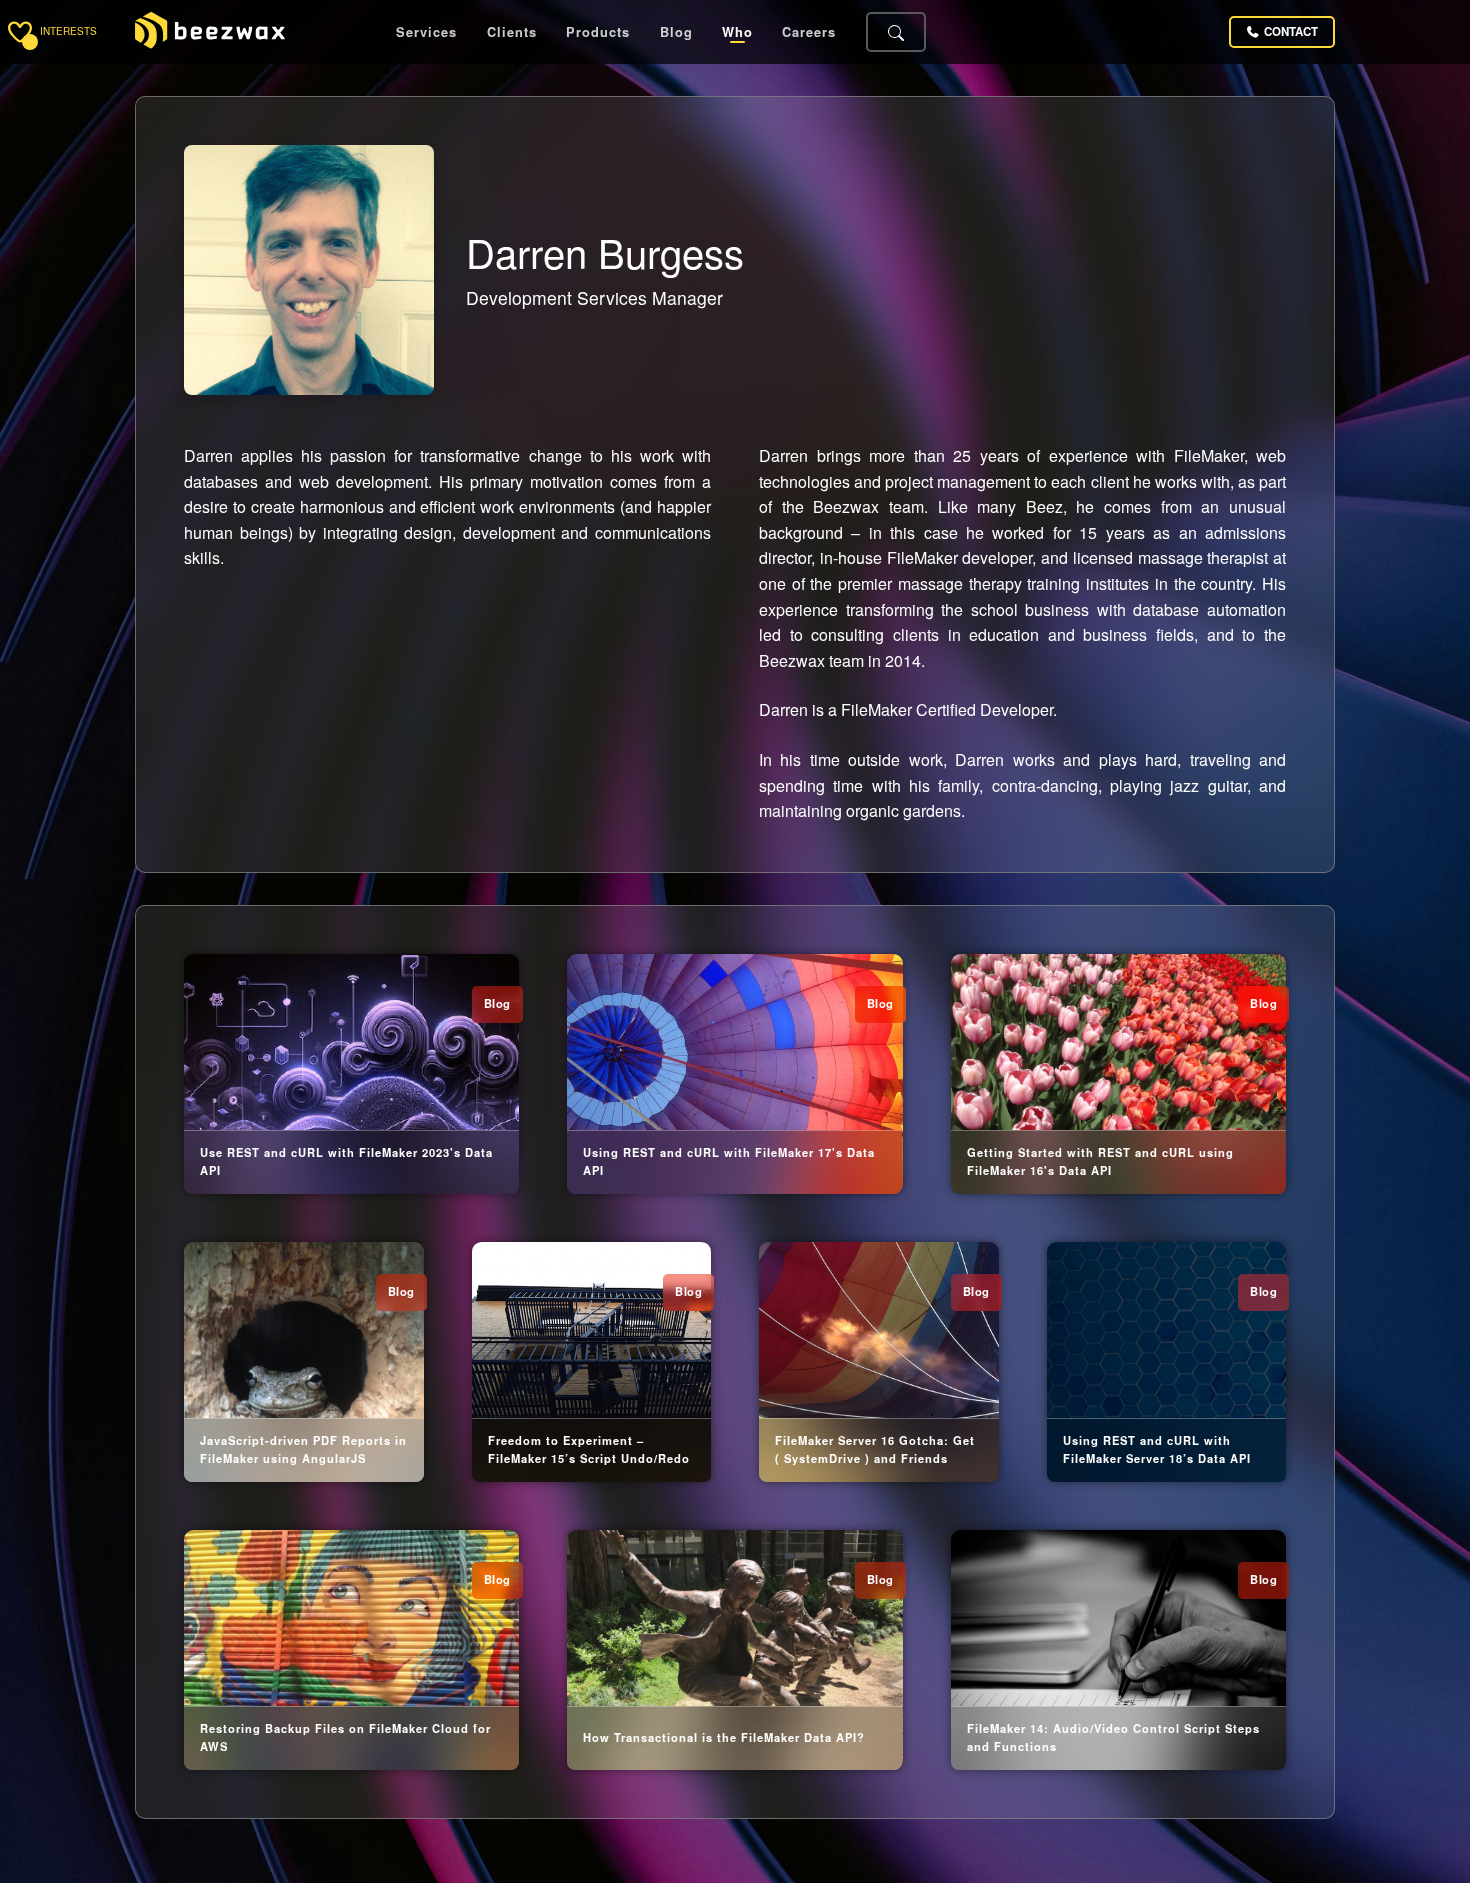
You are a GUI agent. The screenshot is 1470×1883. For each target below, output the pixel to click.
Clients (512, 32)
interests (68, 32)
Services (426, 32)
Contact (1291, 31)
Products (598, 32)
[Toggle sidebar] (20, 32)
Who (737, 32)
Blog (676, 32)
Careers (809, 32)
